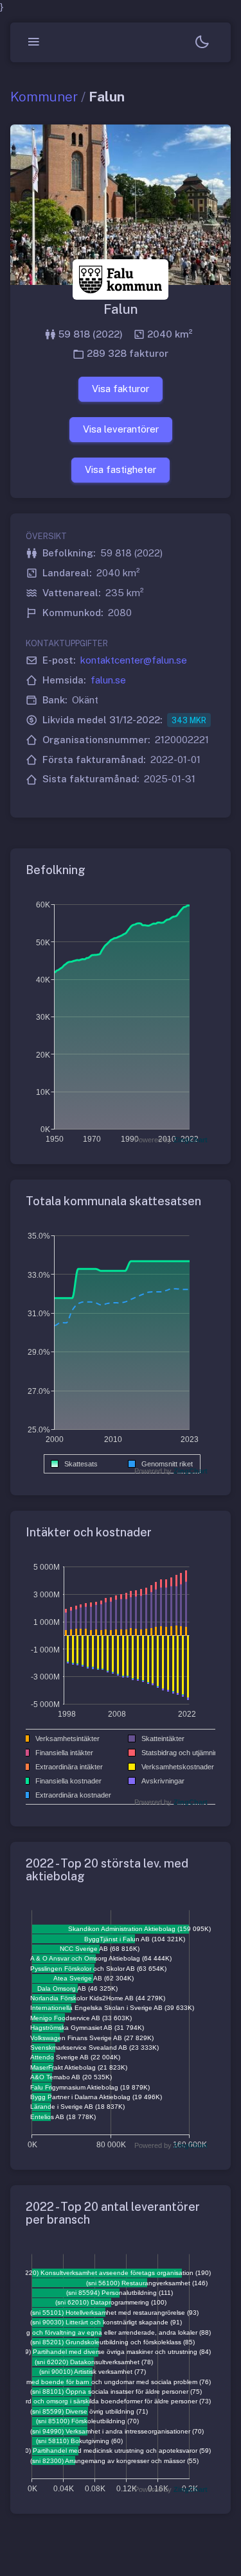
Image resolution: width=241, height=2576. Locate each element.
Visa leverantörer (121, 429)
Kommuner (44, 97)
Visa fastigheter (121, 469)
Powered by (171, 1140)
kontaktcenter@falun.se (134, 660)
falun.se (108, 680)
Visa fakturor (121, 389)
